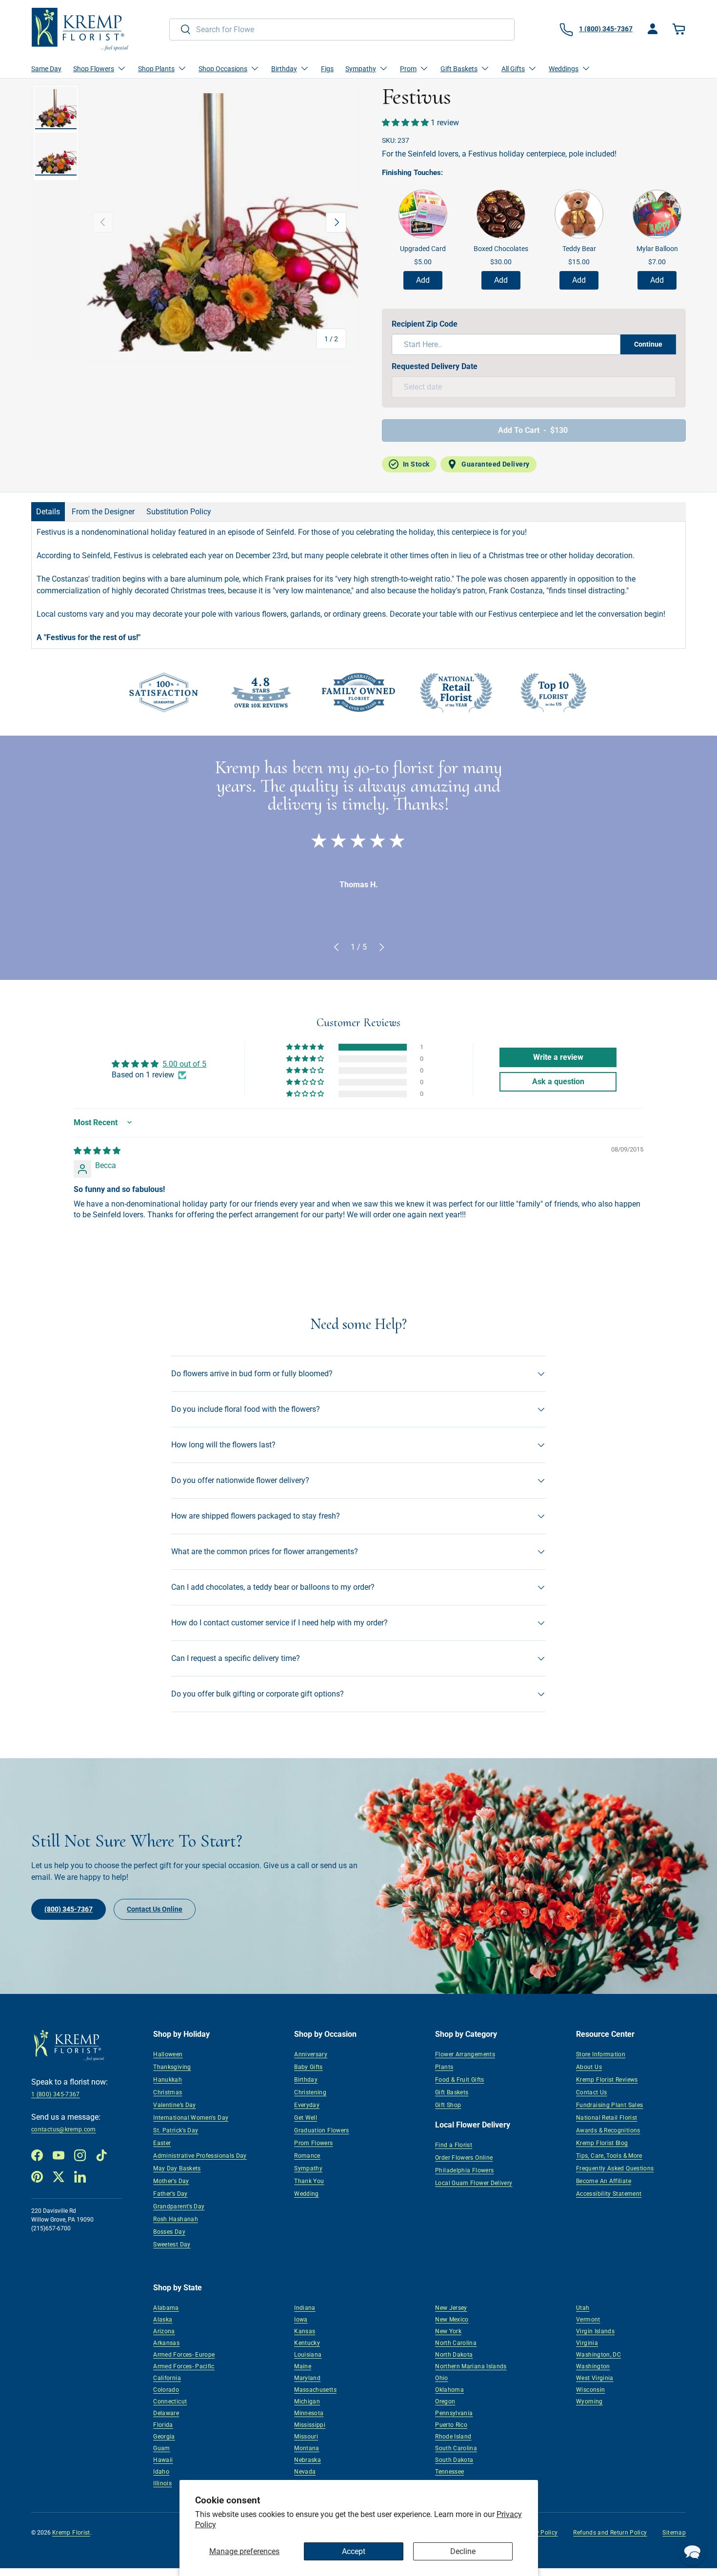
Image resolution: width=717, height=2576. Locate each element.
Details (48, 512)
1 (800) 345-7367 (56, 2094)
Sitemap (674, 2533)
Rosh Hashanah (176, 2219)
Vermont (588, 2320)
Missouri (306, 2437)
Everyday (307, 2105)
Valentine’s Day (174, 2105)
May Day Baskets (177, 2168)
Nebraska (308, 2460)
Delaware (166, 2413)
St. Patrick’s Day (176, 2130)
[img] (97, 1151)
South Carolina (456, 2448)
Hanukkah (168, 2080)
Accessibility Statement (609, 2194)
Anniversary (311, 2054)
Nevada (305, 2472)
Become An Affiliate (604, 2181)
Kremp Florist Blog (602, 2143)
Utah (583, 2308)
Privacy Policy (538, 2533)
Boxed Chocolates (501, 249)
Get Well (306, 2118)
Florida (163, 2425)
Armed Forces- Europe (184, 2355)
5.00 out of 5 (184, 1064)
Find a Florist (454, 2145)
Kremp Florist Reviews (607, 2080)
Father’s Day (170, 2194)
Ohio (441, 2378)
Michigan (307, 2401)
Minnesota (309, 2413)
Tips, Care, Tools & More (609, 2156)
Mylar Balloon (657, 249)
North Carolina (456, 2343)
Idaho (161, 2472)
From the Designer (103, 512)
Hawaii (163, 2460)
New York (448, 2331)
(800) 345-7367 (69, 1909)
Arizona (164, 2331)
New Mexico (452, 2320)
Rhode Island (453, 2437)
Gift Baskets (452, 2092)
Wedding (307, 2194)
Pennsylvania (454, 2413)
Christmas (168, 2092)
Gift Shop (448, 2105)
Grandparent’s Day (179, 2206)
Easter (162, 2143)
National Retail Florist (607, 2118)
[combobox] (342, 29)
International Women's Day (191, 2118)
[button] (680, 29)
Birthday (306, 2080)
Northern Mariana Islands (471, 2366)
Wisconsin (590, 2390)
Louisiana (308, 2355)
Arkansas (166, 2343)
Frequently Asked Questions (615, 2168)
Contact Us (592, 2092)
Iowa (301, 2320)
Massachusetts (315, 2390)
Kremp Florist (71, 2533)
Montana (307, 2448)
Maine (303, 2366)
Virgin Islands (595, 2331)
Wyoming (589, 2401)
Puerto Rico (451, 2425)
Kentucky (307, 2343)
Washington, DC (598, 2355)
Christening (310, 2092)
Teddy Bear (579, 249)
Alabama (166, 2308)
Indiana (305, 2308)
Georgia (164, 2437)
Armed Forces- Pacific (184, 2366)
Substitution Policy (179, 512)
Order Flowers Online (464, 2158)
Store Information (601, 2054)
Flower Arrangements (465, 2054)
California (167, 2378)
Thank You (309, 2181)
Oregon (445, 2401)
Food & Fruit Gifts (459, 2080)
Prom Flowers (313, 2143)
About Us (589, 2067)
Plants (444, 2067)
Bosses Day (169, 2232)
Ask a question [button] (558, 1082)
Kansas (305, 2331)
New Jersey (451, 2308)
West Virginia (595, 2378)
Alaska (163, 2320)
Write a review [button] (558, 1057)
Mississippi (310, 2425)
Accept (354, 2551)
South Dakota (454, 2460)
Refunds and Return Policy (610, 2533)
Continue (648, 344)
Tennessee (449, 2472)
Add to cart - (533, 430)
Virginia (587, 2343)
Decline (463, 2551)
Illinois (162, 2483)
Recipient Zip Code (425, 324)
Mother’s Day (171, 2181)
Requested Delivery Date (435, 366)
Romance (307, 2156)
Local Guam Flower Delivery (474, 2183)
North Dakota (454, 2355)
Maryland (307, 2378)
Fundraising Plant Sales (609, 2105)
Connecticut (170, 2401)
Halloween (168, 2054)
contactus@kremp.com (64, 2129)
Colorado (166, 2390)
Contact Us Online (155, 1909)
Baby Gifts (309, 2067)
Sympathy (308, 2168)
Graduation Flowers (321, 2130)
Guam (161, 2448)
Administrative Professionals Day (200, 2156)
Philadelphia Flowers (464, 2170)
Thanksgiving (172, 2067)
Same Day (46, 69)
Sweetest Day (172, 2244)
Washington (593, 2366)
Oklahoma (449, 2390)
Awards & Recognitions (608, 2130)
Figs (327, 69)
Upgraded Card (423, 249)
